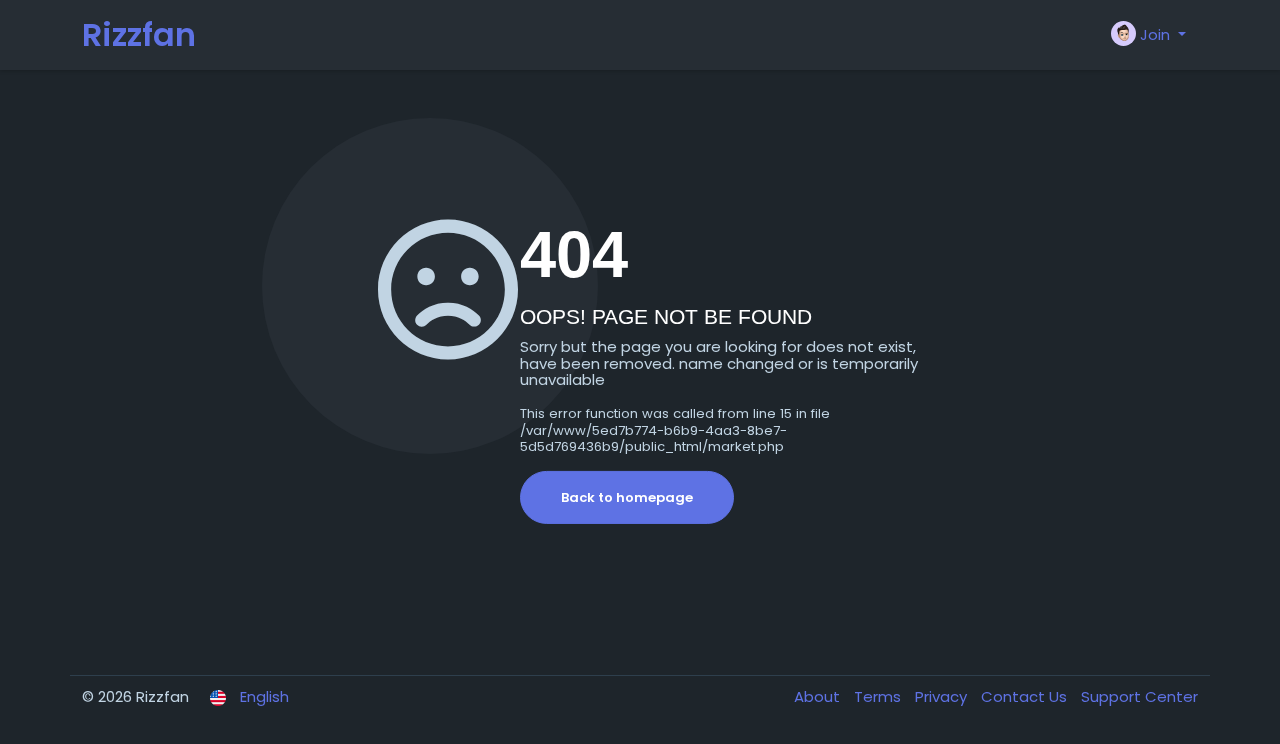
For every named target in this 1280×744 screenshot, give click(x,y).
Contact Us (1026, 696)
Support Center (1139, 696)
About (819, 696)
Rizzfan (139, 34)
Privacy (943, 696)
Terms (879, 696)
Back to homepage (627, 497)
